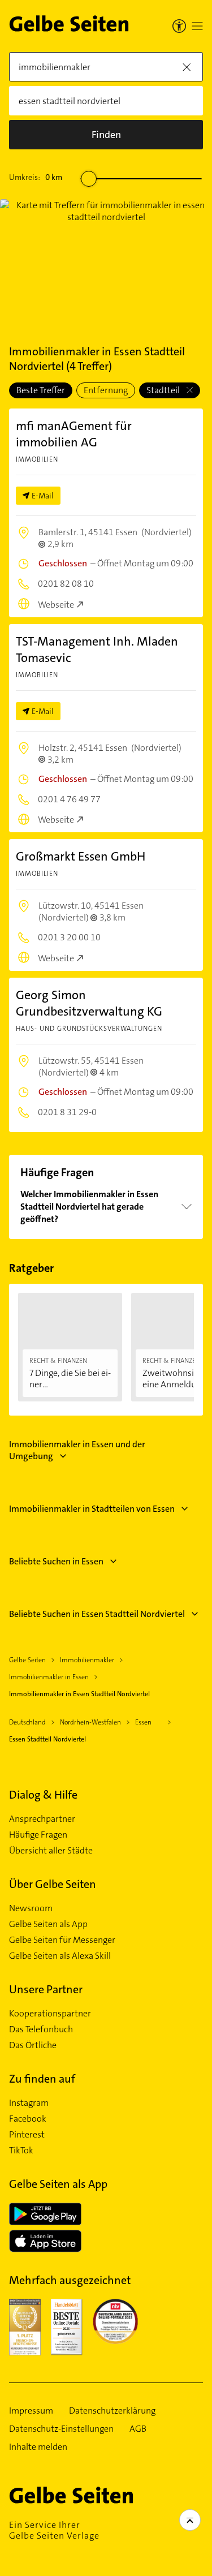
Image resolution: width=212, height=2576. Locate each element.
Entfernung (106, 390)
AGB (138, 2429)
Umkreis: (36, 177)
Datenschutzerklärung (112, 2411)
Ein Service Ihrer (54, 2530)
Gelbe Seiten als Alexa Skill (60, 1956)
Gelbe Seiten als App (48, 1924)
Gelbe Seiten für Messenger (62, 1940)
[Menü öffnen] (197, 26)
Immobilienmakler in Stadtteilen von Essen (92, 1509)
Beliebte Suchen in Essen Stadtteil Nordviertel (97, 1614)
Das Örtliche (33, 2045)
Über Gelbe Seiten (53, 1884)
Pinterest (27, 2135)
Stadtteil (164, 390)
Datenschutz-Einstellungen (61, 2429)
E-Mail (43, 496)
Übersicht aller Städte (51, 1851)
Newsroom (31, 1908)
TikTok (21, 2151)
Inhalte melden (38, 2447)
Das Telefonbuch (41, 2029)
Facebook (28, 2119)
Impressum (31, 2411)
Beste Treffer (41, 390)
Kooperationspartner (50, 2014)
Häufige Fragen (38, 1835)
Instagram (29, 2103)
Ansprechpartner (42, 1819)
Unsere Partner (46, 1989)
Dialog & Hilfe (43, 1795)
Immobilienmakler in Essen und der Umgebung (77, 1450)
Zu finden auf (42, 2079)
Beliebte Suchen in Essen (56, 1561)
